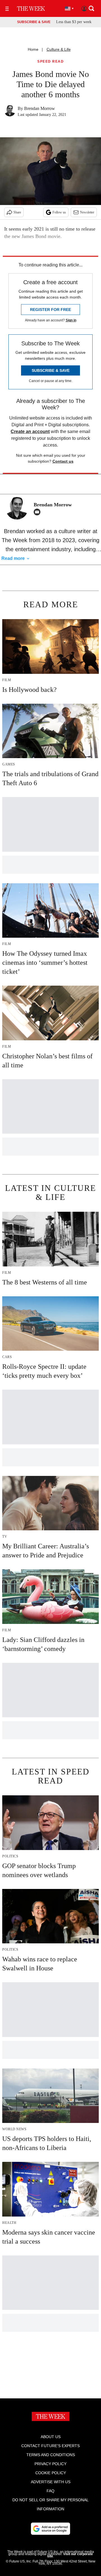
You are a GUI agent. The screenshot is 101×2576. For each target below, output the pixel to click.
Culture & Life (59, 49)
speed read (50, 62)
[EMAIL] (38, 512)
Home (33, 49)
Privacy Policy (50, 2464)
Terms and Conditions (51, 2455)
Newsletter (87, 212)
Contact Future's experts (50, 2446)
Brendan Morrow (40, 108)
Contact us (63, 461)
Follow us (59, 212)
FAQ (50, 2491)
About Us (51, 2437)
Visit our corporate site (70, 2555)
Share (17, 212)
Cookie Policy (51, 2473)
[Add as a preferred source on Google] (50, 2529)
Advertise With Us (51, 2482)
